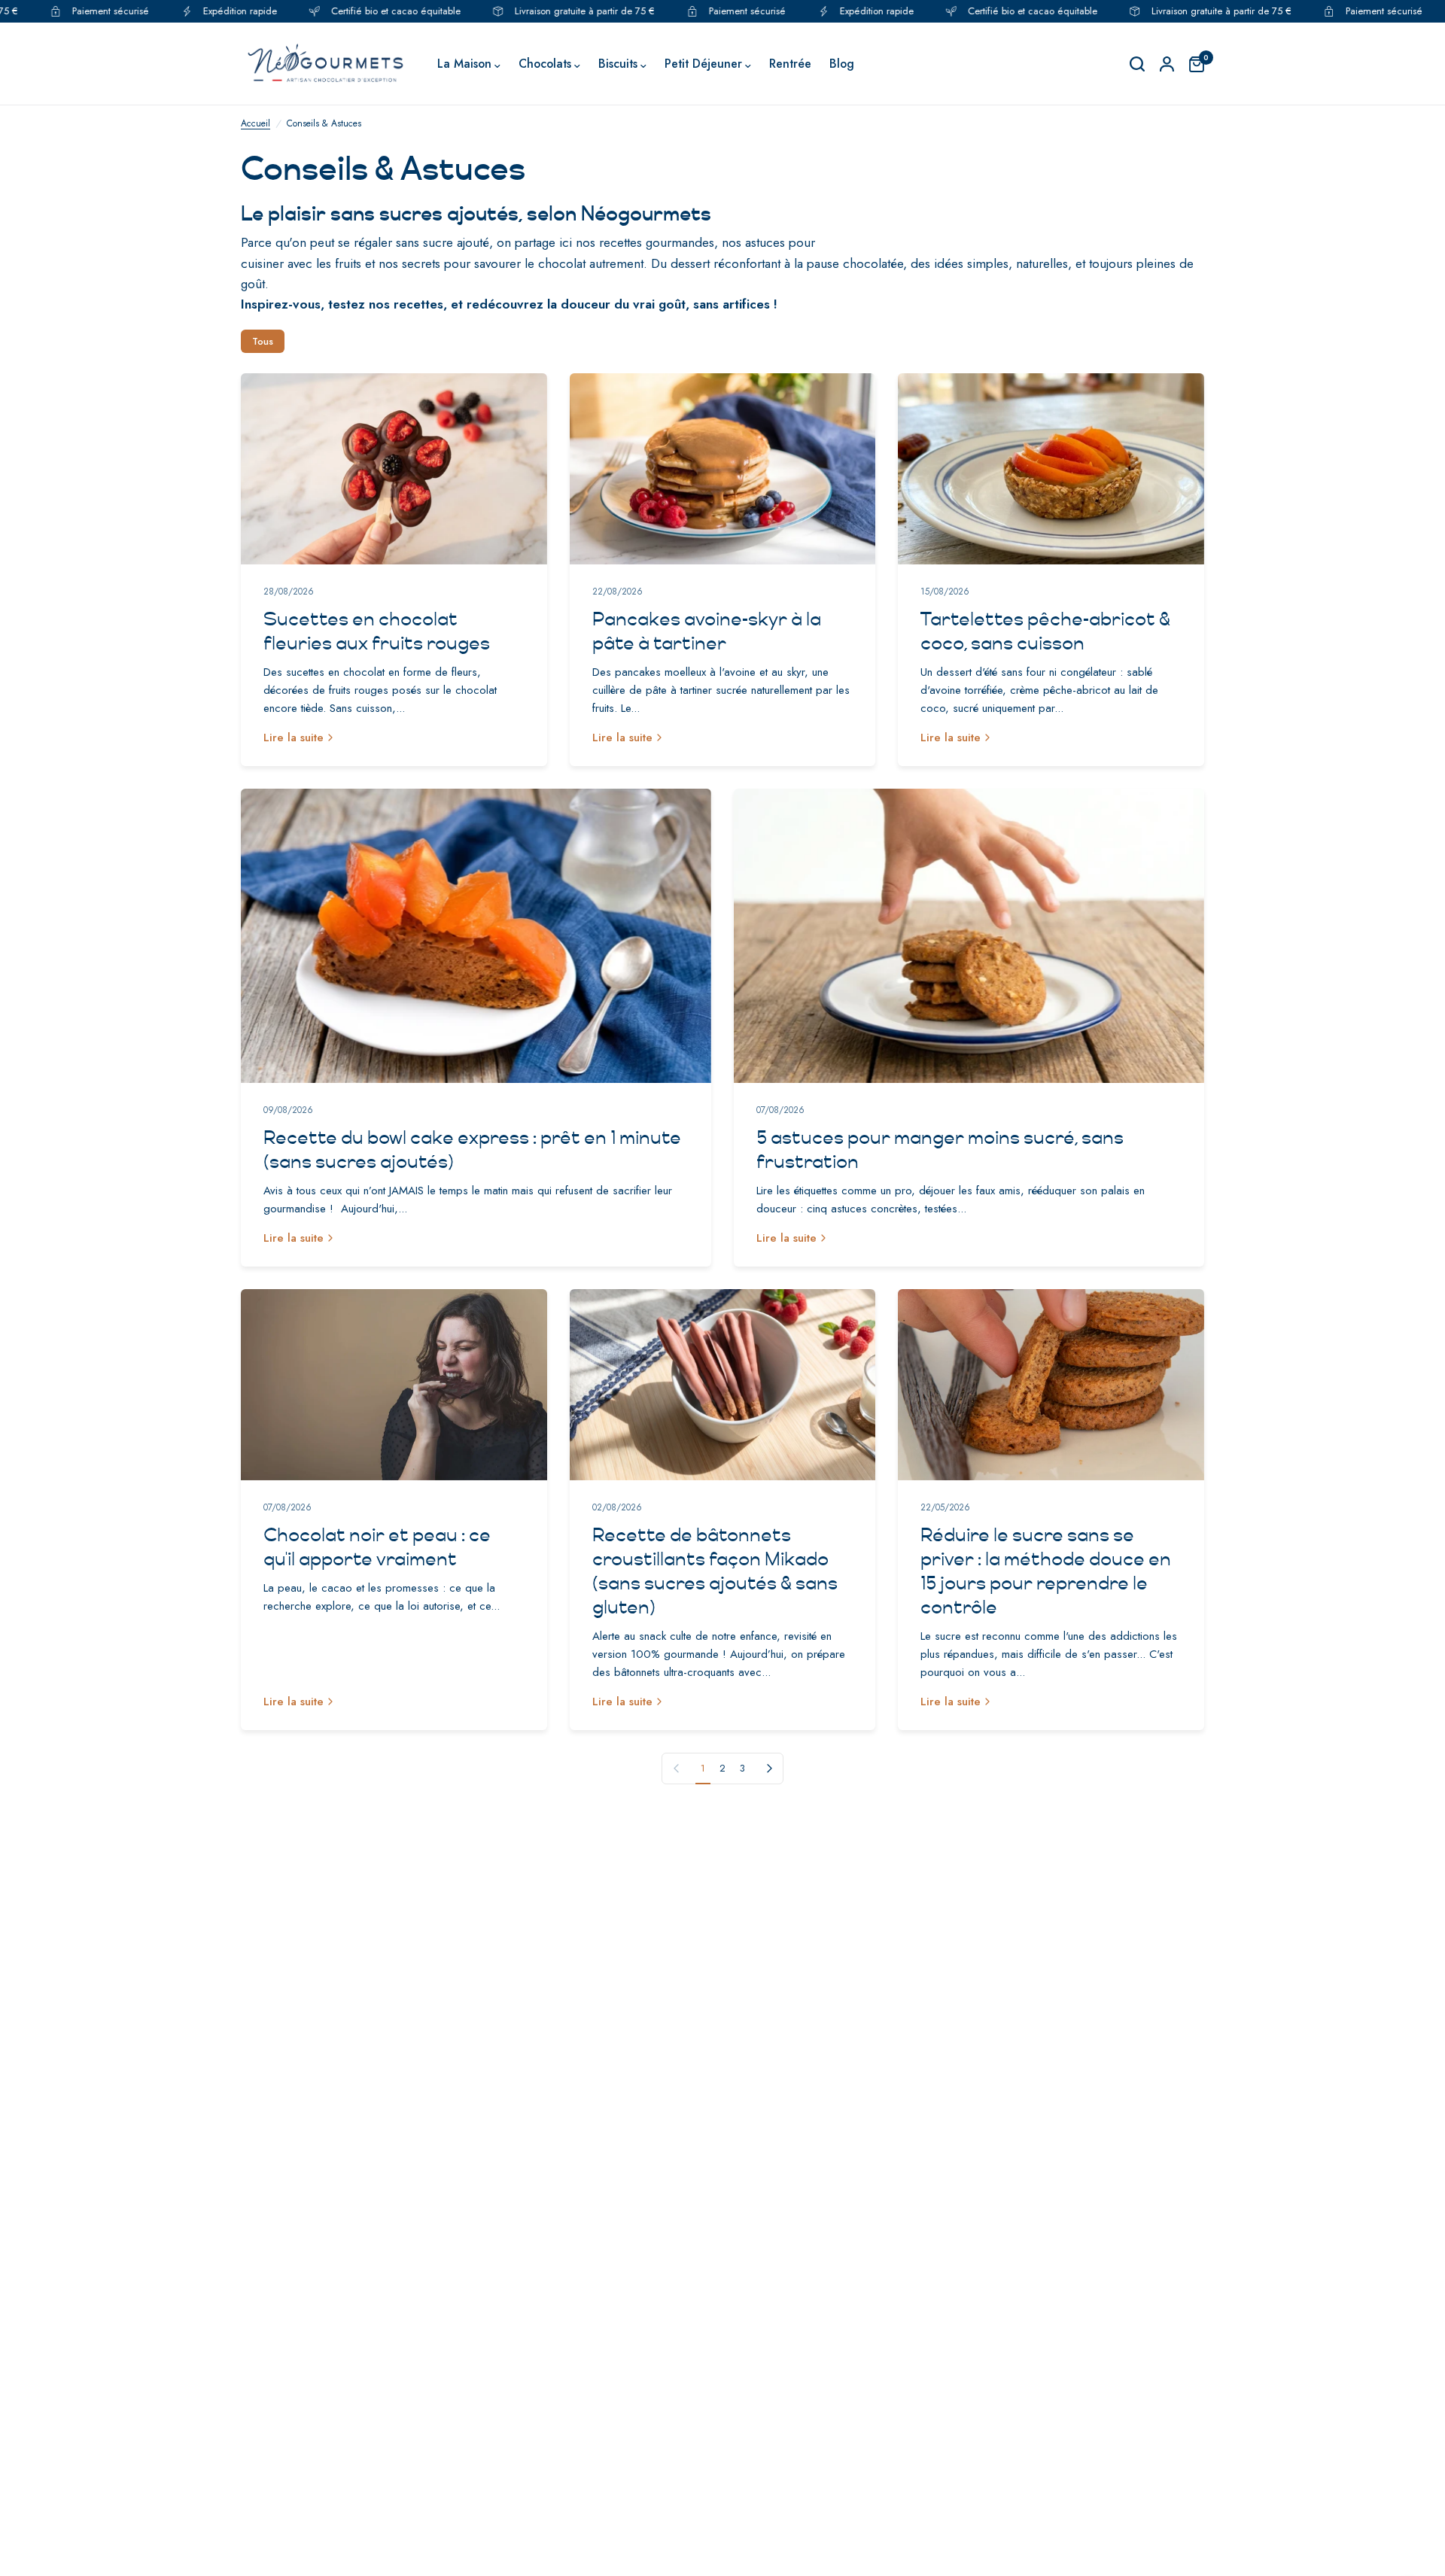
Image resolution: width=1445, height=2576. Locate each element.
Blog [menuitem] (842, 64)
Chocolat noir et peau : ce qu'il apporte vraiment (377, 1547)
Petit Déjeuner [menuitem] (703, 64)
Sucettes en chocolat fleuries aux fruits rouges (377, 631)
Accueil (256, 123)
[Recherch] (1137, 64)
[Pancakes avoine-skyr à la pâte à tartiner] (723, 469)
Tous (263, 341)
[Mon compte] (1167, 64)
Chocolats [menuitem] (545, 64)
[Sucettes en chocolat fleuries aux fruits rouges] (394, 469)
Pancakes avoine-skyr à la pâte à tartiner (707, 631)
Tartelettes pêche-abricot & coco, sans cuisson (1045, 631)
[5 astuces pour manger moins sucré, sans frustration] (969, 936)
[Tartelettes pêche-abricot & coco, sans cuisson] (1051, 469)
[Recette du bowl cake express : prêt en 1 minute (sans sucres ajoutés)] (476, 936)
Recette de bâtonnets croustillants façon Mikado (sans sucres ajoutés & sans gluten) (715, 1571)
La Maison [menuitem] (464, 64)
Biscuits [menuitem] (618, 64)
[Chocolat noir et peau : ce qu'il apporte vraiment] (394, 1385)
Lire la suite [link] (294, 738)
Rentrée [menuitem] (790, 64)
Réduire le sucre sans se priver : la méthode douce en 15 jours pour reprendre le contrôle (1046, 1571)
